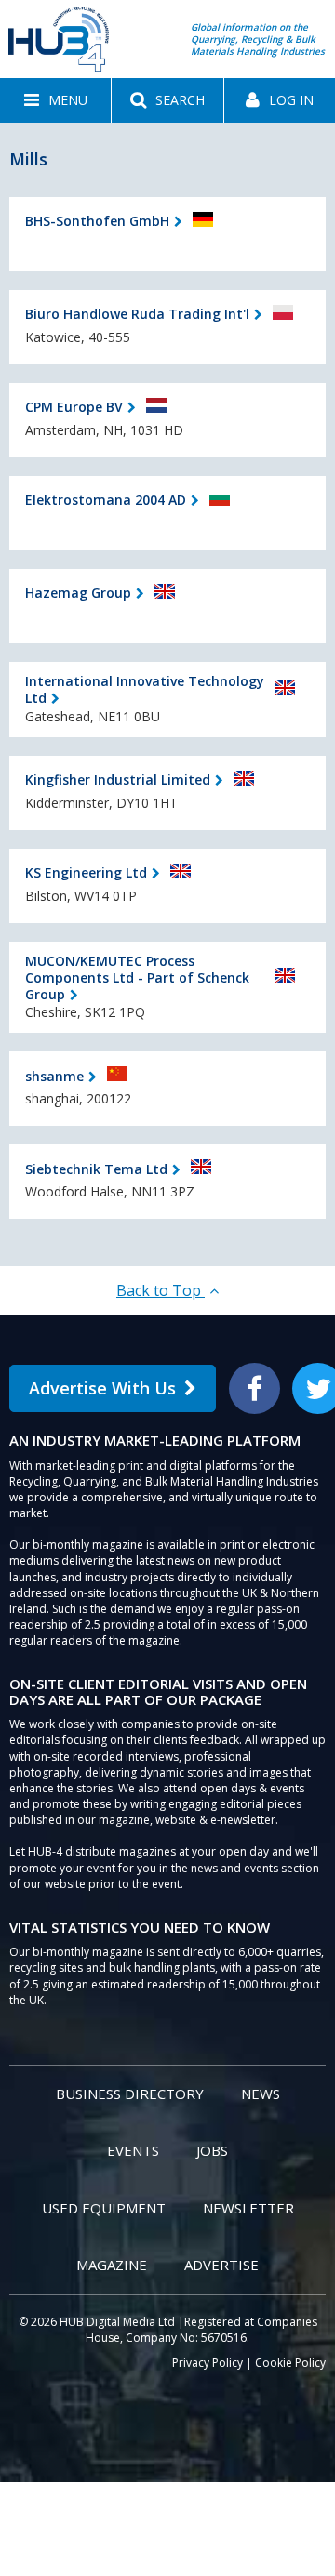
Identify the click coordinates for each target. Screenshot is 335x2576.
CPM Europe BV (74, 407)
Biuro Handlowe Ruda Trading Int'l (137, 314)
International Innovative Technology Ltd (145, 689)
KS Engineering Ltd (86, 872)
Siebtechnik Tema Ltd (96, 1169)
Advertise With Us (102, 1388)
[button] (55, 100)
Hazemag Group (78, 593)
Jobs (212, 2150)
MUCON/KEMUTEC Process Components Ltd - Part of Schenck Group (137, 978)
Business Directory (130, 2094)
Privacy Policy (208, 2363)
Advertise (221, 2265)
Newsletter (248, 2208)
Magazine (112, 2265)
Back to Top (161, 1290)
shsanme (54, 1076)
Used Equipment (104, 2208)
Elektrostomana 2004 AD (106, 500)
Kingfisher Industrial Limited (118, 779)
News (261, 2094)
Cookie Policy (290, 2363)
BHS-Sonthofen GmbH (97, 221)
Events (133, 2150)
